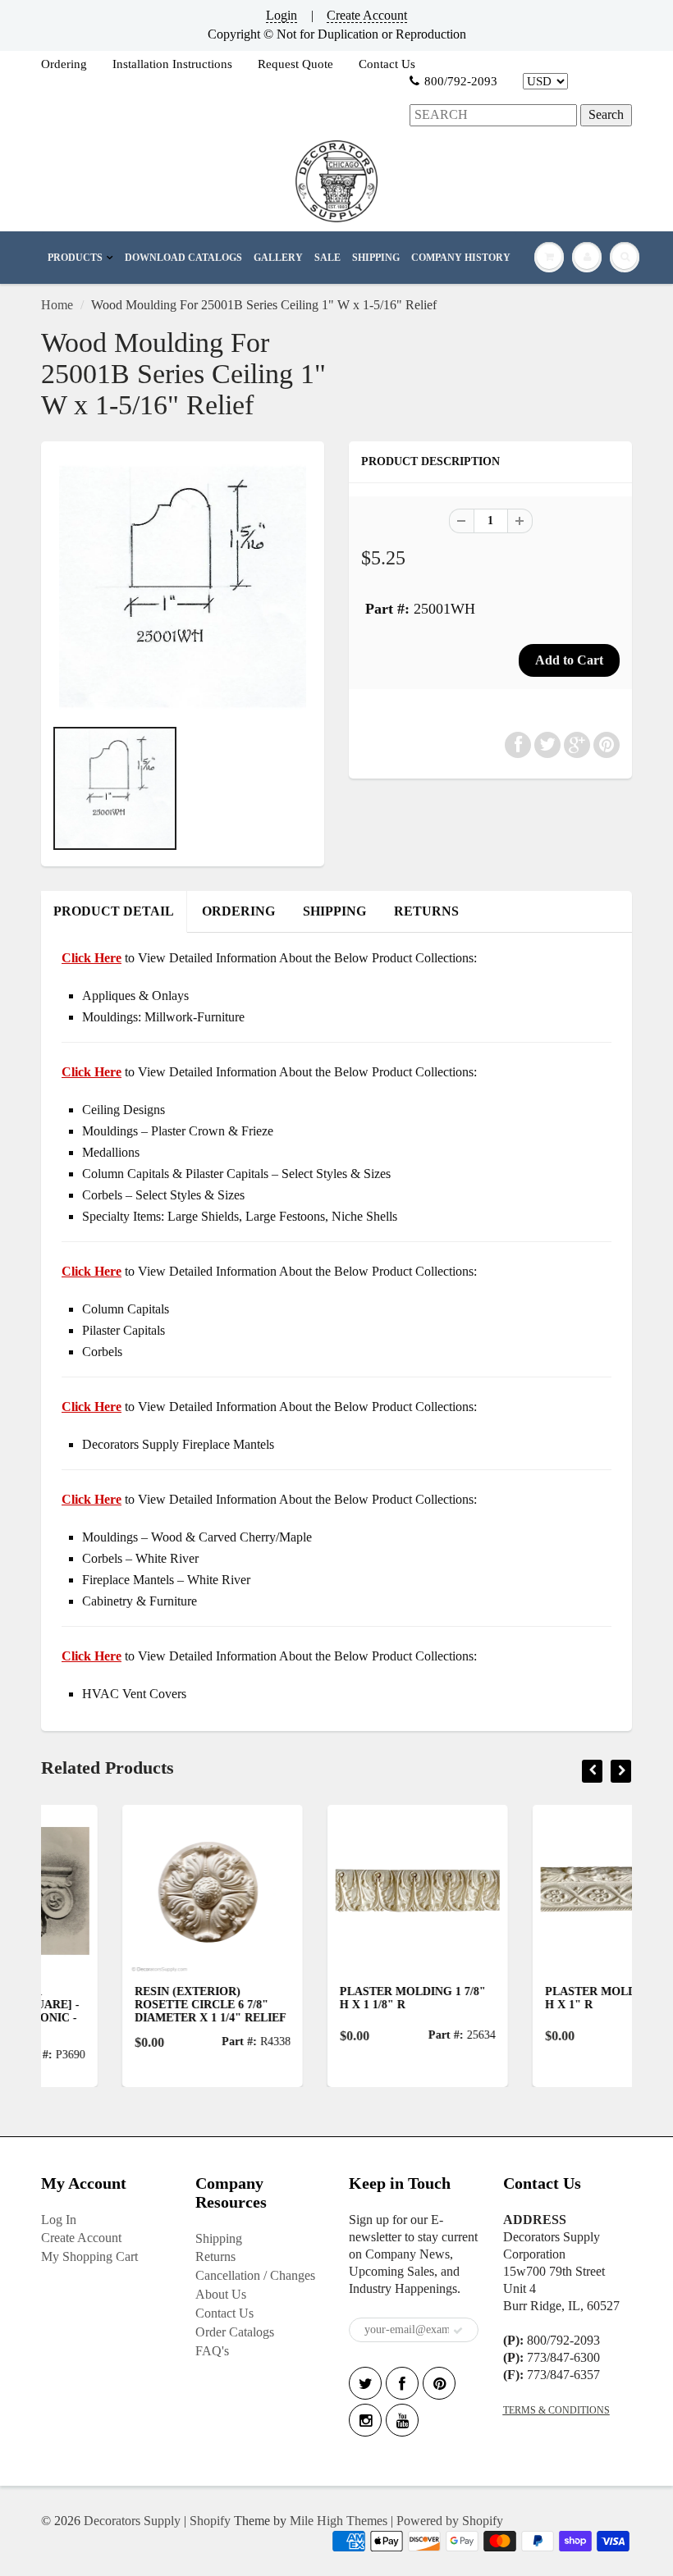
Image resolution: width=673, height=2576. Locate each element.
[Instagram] (365, 2420)
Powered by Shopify (450, 2521)
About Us (221, 2294)
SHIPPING (376, 258)
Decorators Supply (132, 2521)
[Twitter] (365, 2383)
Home (57, 305)
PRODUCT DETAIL (114, 911)
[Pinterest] (439, 2383)
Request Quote (295, 64)
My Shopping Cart (89, 2256)
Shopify (210, 2521)
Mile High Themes (339, 2521)
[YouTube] (402, 2420)
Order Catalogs (235, 2332)
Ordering (64, 64)
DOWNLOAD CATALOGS (183, 258)
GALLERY (278, 258)
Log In (59, 2220)
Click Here (92, 1072)
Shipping (219, 2238)
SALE (327, 258)
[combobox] (493, 115)
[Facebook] (402, 2383)
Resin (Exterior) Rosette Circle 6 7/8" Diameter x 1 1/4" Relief (130, 2005)
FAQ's (212, 2351)
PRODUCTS (75, 258)
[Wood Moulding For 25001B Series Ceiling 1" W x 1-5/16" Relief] (183, 587)
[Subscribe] (458, 2331)
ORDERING (238, 911)
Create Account (367, 15)
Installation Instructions (172, 64)
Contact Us (387, 64)
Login (282, 15)
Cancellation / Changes (255, 2275)
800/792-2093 (461, 81)
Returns (215, 2256)
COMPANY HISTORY (461, 258)
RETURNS (426, 911)
